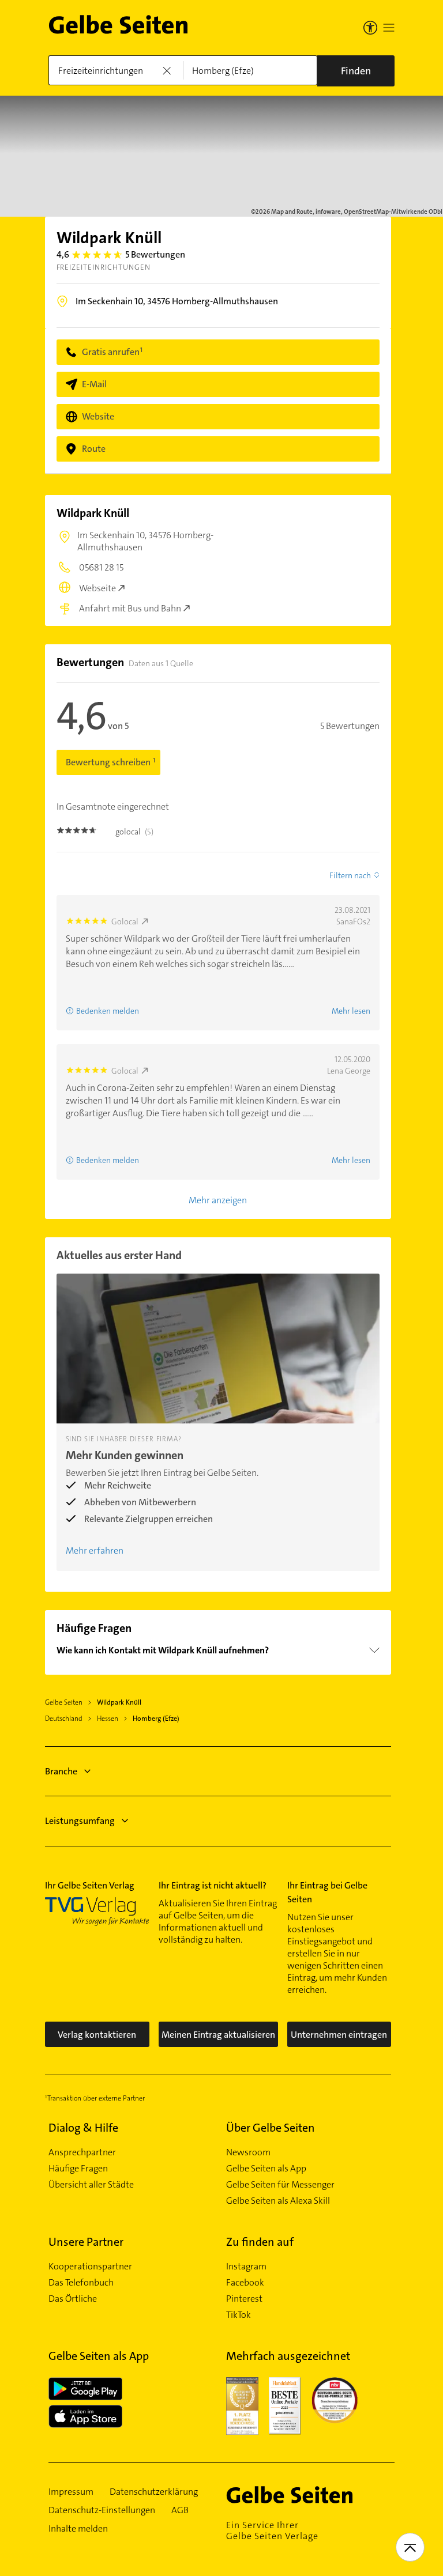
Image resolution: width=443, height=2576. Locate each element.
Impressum (71, 2492)
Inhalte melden (78, 2529)
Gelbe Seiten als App (266, 2169)
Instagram (246, 2267)
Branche (61, 1771)
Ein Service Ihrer (272, 2530)
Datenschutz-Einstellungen (102, 2510)
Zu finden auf (260, 2242)
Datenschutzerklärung (154, 2492)
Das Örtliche (73, 2299)
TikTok (239, 2315)
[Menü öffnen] (389, 28)
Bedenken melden (108, 1011)
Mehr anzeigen (218, 1200)
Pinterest (244, 2299)
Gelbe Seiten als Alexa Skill (278, 2201)
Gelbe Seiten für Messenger (280, 2185)
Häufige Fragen (78, 2169)
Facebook (245, 2283)
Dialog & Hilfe (83, 2128)
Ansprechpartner (82, 2152)
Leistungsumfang (80, 1821)
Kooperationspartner (90, 2267)
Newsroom (248, 2152)
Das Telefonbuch (81, 2283)
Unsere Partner (86, 2242)
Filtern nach (350, 875)
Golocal (125, 921)
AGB (180, 2510)
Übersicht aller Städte (91, 2185)
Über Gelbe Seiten (271, 2128)
